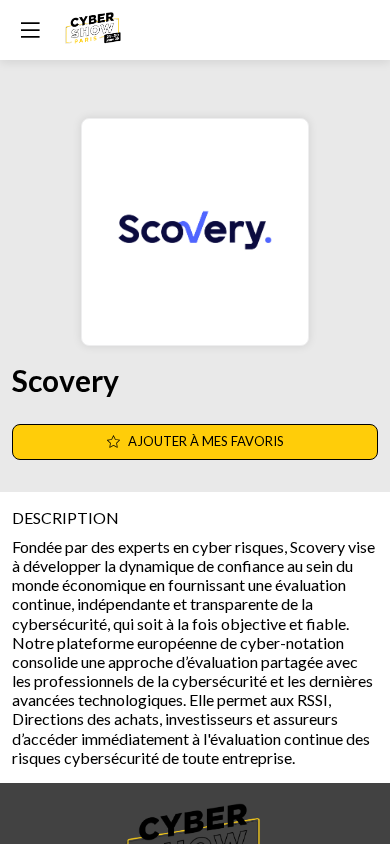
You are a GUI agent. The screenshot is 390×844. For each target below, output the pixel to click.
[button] (30, 30)
